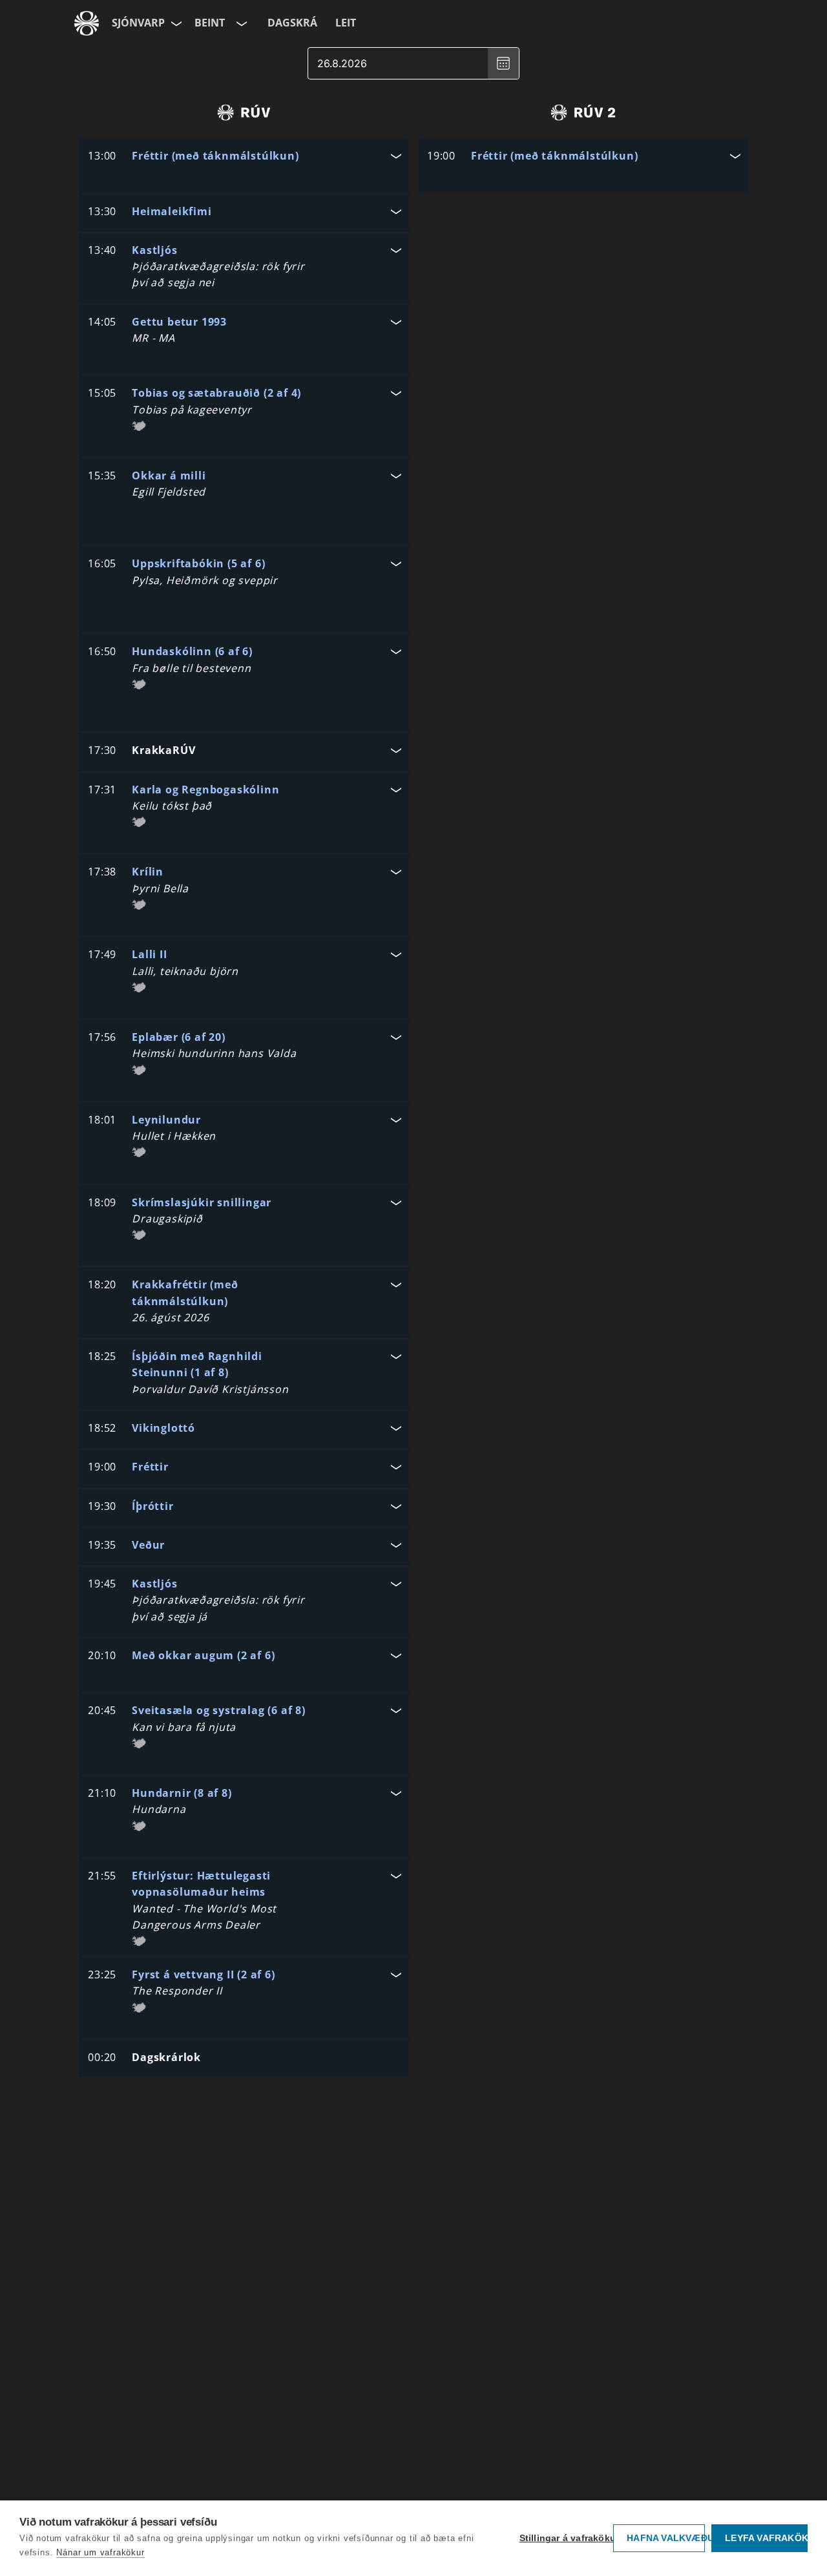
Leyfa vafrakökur (766, 2538)
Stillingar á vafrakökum (563, 2538)
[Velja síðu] (175, 23)
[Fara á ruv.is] (87, 23)
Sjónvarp (138, 23)
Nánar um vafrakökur (100, 2552)
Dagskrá (292, 23)
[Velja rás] (240, 23)
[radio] (244, 112)
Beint (210, 23)
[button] (244, 157)
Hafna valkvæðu (666, 2538)
